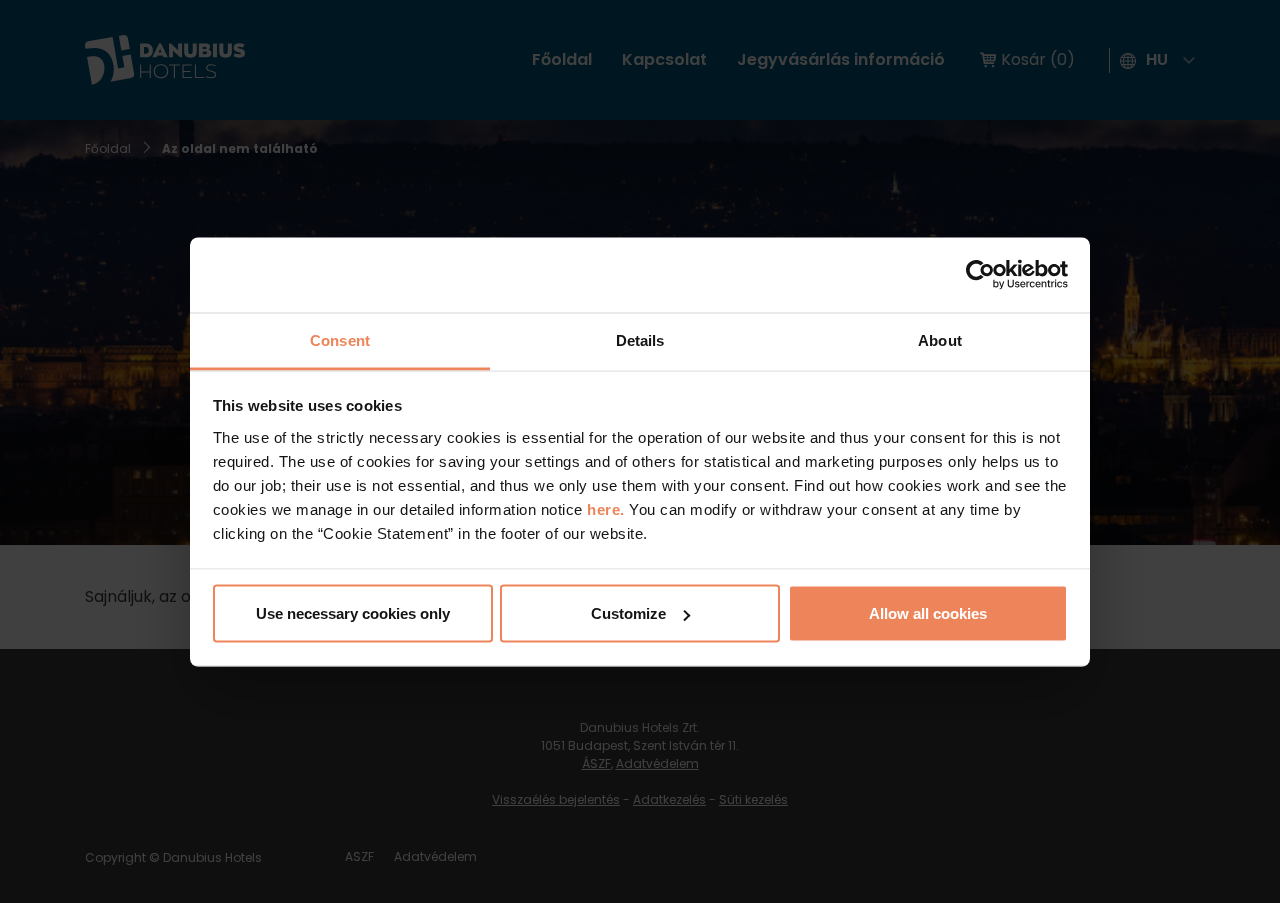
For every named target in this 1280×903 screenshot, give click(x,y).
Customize (628, 613)
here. (608, 508)
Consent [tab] (340, 339)
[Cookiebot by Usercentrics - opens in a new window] (980, 275)
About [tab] (940, 339)
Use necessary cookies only (353, 613)
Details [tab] (640, 339)
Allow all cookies (928, 613)
